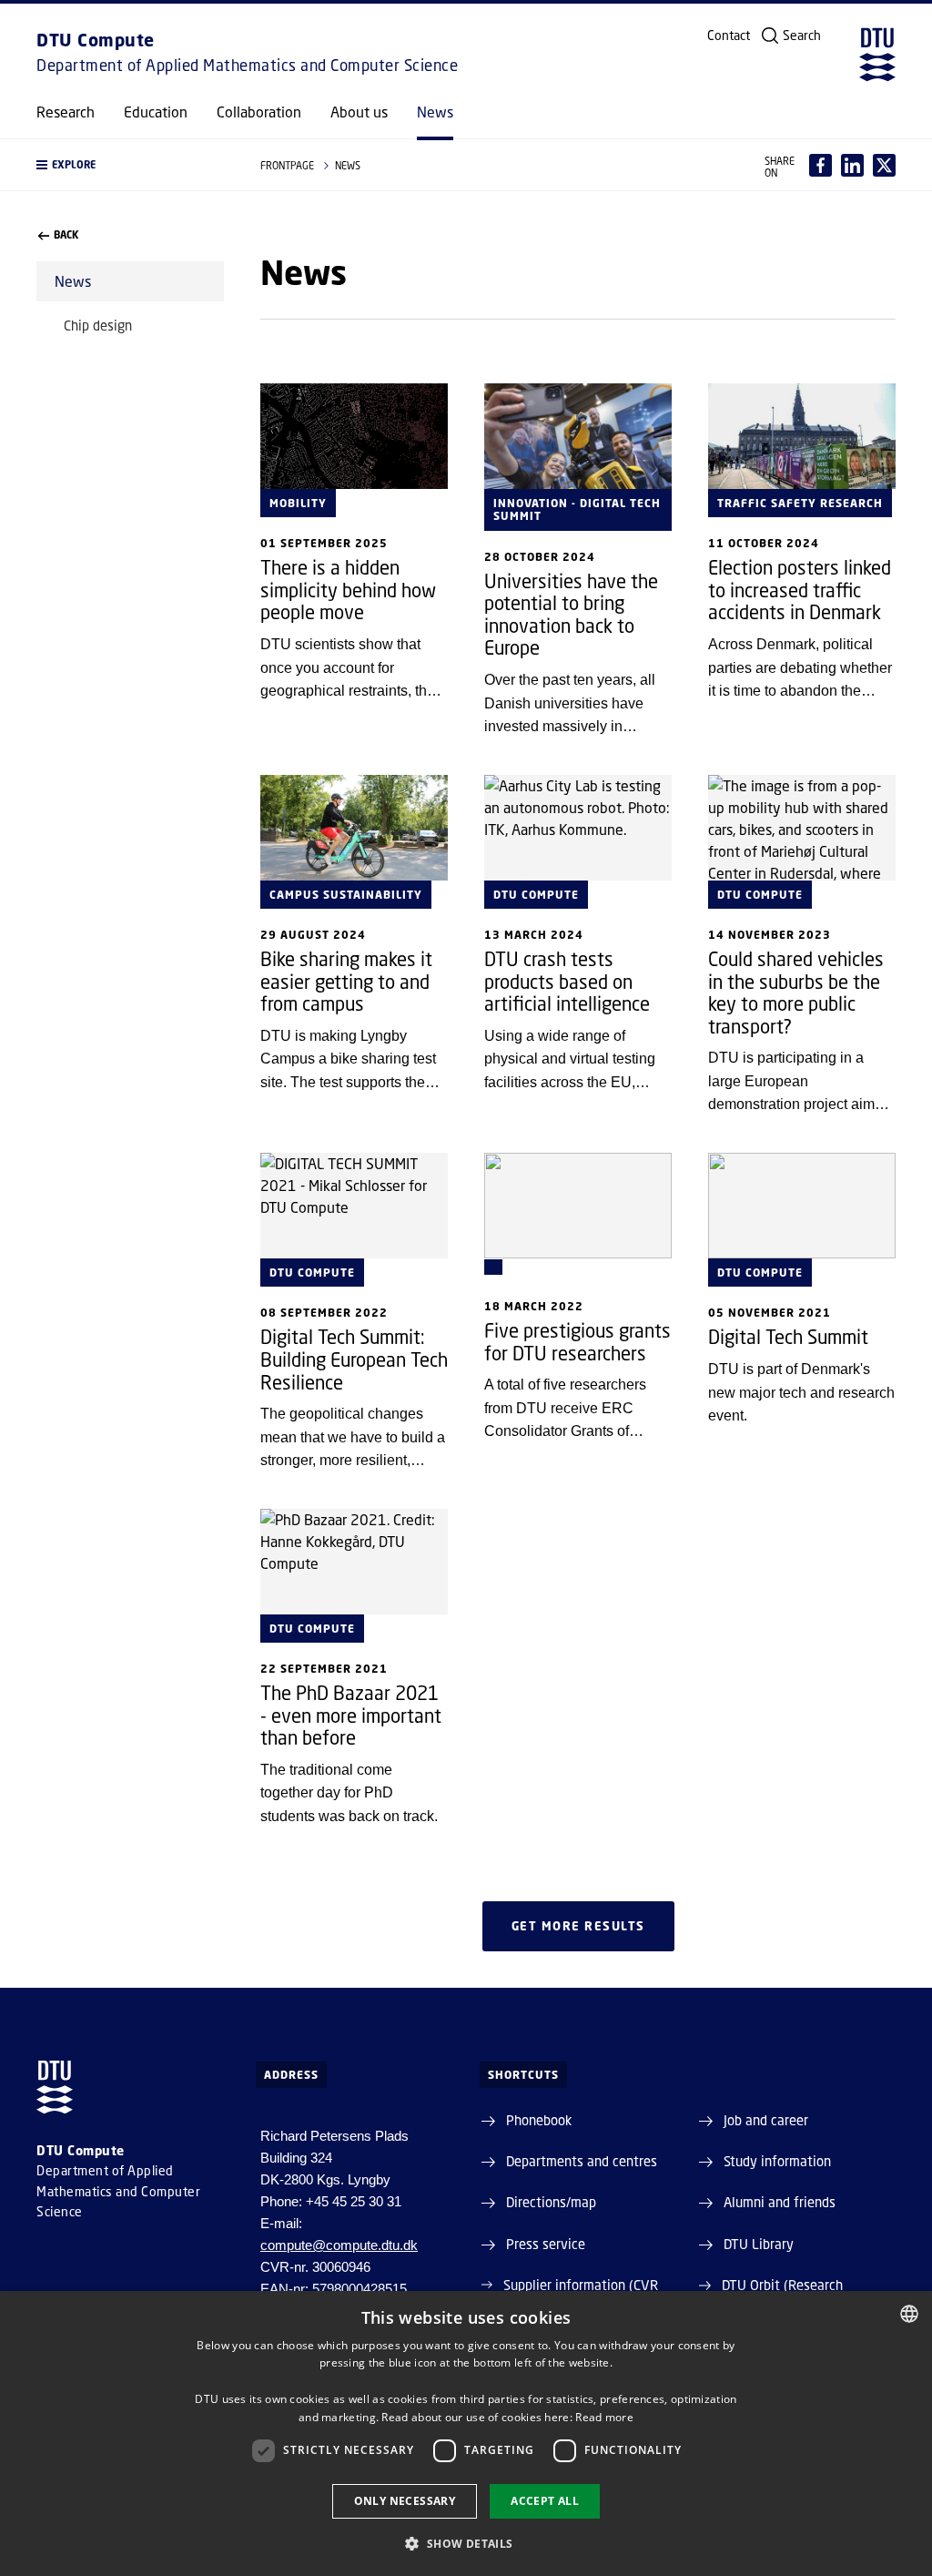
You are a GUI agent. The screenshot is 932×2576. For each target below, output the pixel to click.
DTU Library (759, 2244)
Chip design (98, 325)
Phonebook (539, 2120)
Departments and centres (582, 2161)
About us (359, 112)
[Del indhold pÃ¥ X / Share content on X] (884, 165)
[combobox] (909, 2314)
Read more (604, 2417)
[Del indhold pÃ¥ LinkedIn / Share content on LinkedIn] (852, 165)
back (66, 235)
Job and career (766, 2120)
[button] (130, 165)
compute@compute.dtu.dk (339, 2245)
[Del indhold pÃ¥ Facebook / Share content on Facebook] (821, 165)
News (435, 112)
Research (66, 112)
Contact (729, 36)
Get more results (578, 1926)
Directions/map (551, 2202)
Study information (777, 2161)
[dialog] (466, 2433)
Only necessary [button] (405, 2501)
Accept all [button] (545, 2501)
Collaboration (259, 112)
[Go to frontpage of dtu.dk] (877, 55)
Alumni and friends (780, 2202)
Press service (546, 2244)
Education (156, 112)
